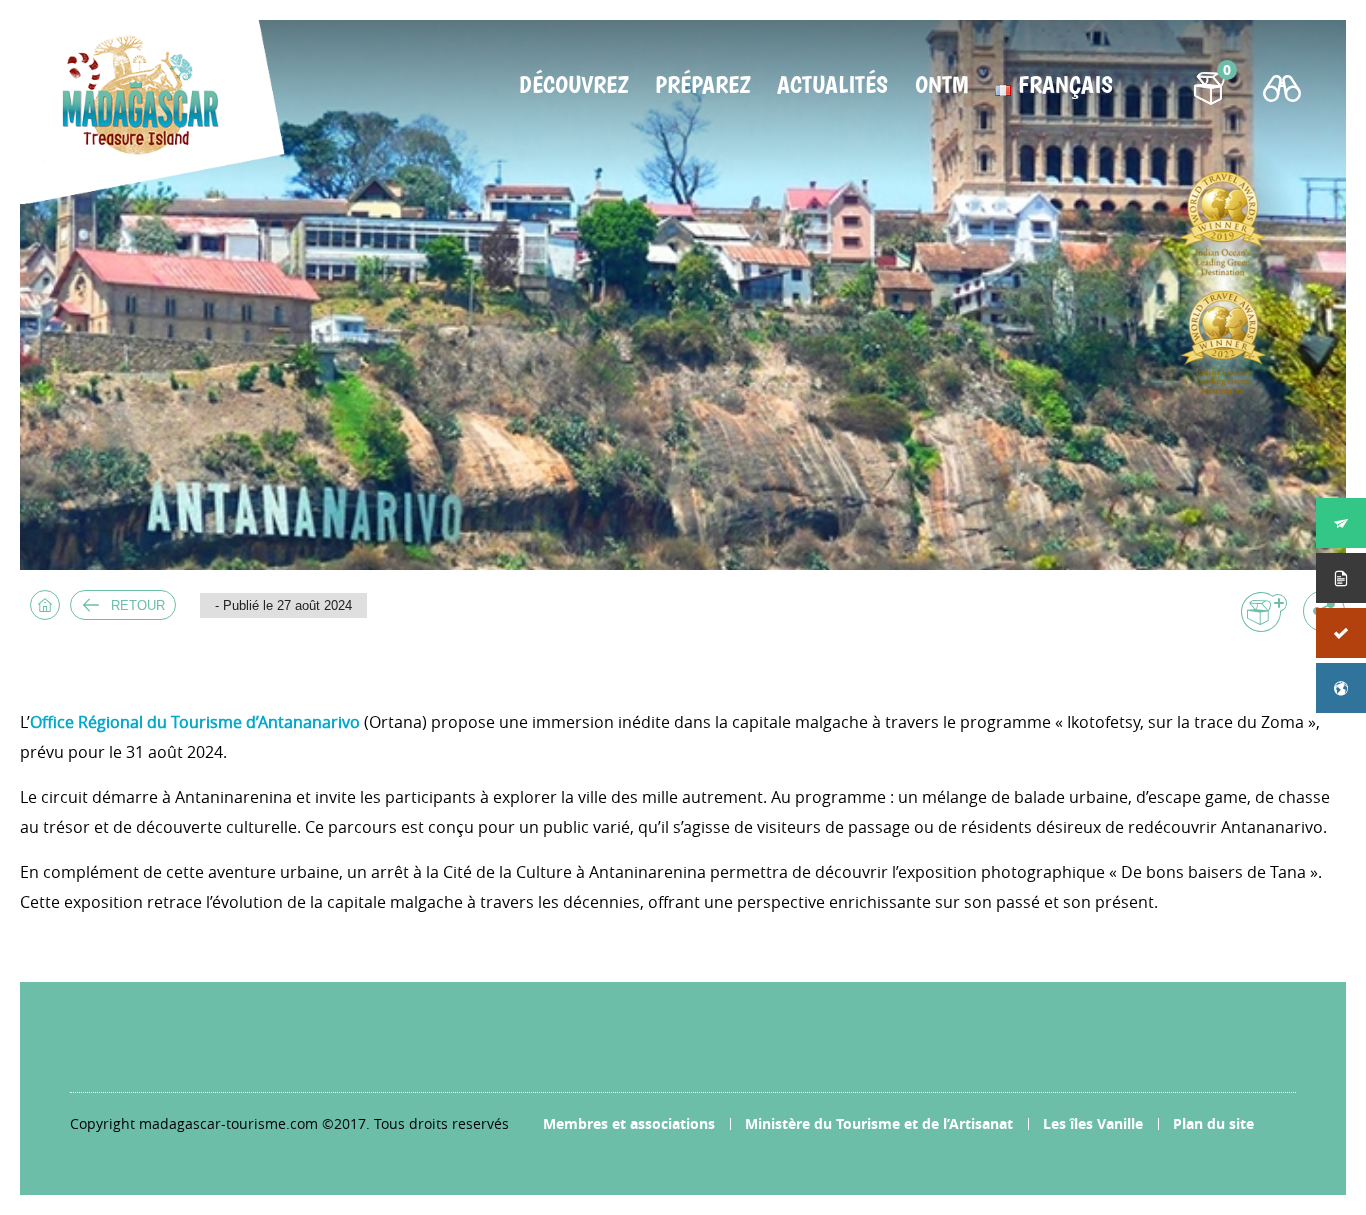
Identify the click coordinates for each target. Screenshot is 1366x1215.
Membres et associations (629, 1123)
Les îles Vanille (1093, 1123)
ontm (941, 85)
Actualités (832, 85)
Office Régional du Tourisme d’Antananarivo (195, 722)
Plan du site (1213, 1123)
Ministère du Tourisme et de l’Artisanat (879, 1123)
